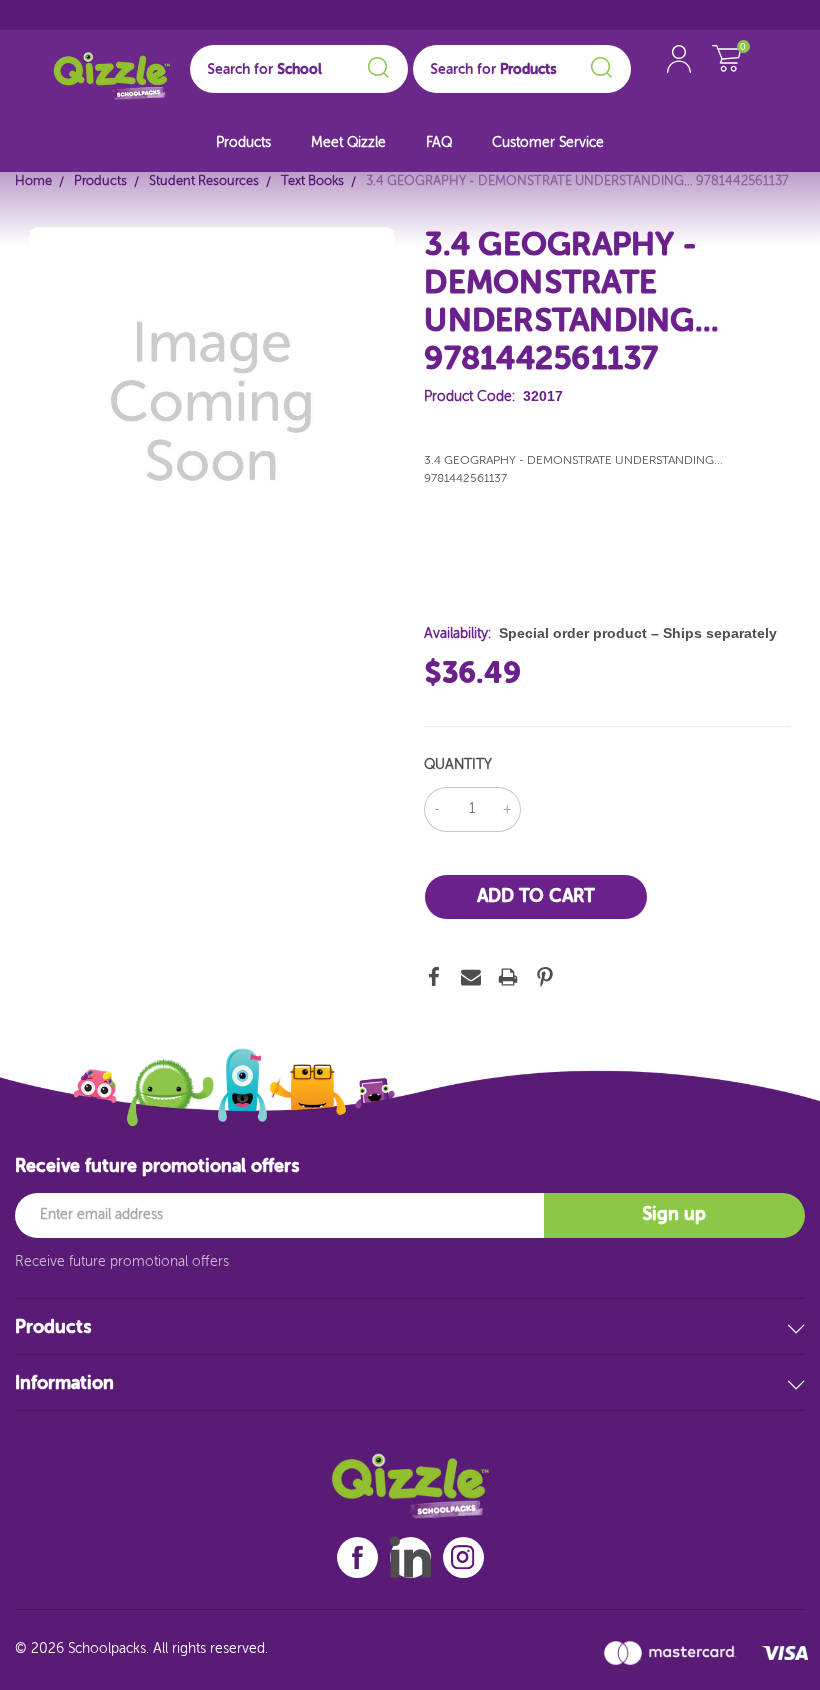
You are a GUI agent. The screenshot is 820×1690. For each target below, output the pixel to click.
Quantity (458, 765)
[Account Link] (679, 79)
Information (64, 1384)
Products (243, 143)
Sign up (674, 1215)
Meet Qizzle (348, 143)
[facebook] (357, 1557)
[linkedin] (410, 1557)
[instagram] (463, 1557)
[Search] (375, 64)
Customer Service (548, 143)
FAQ (439, 143)
